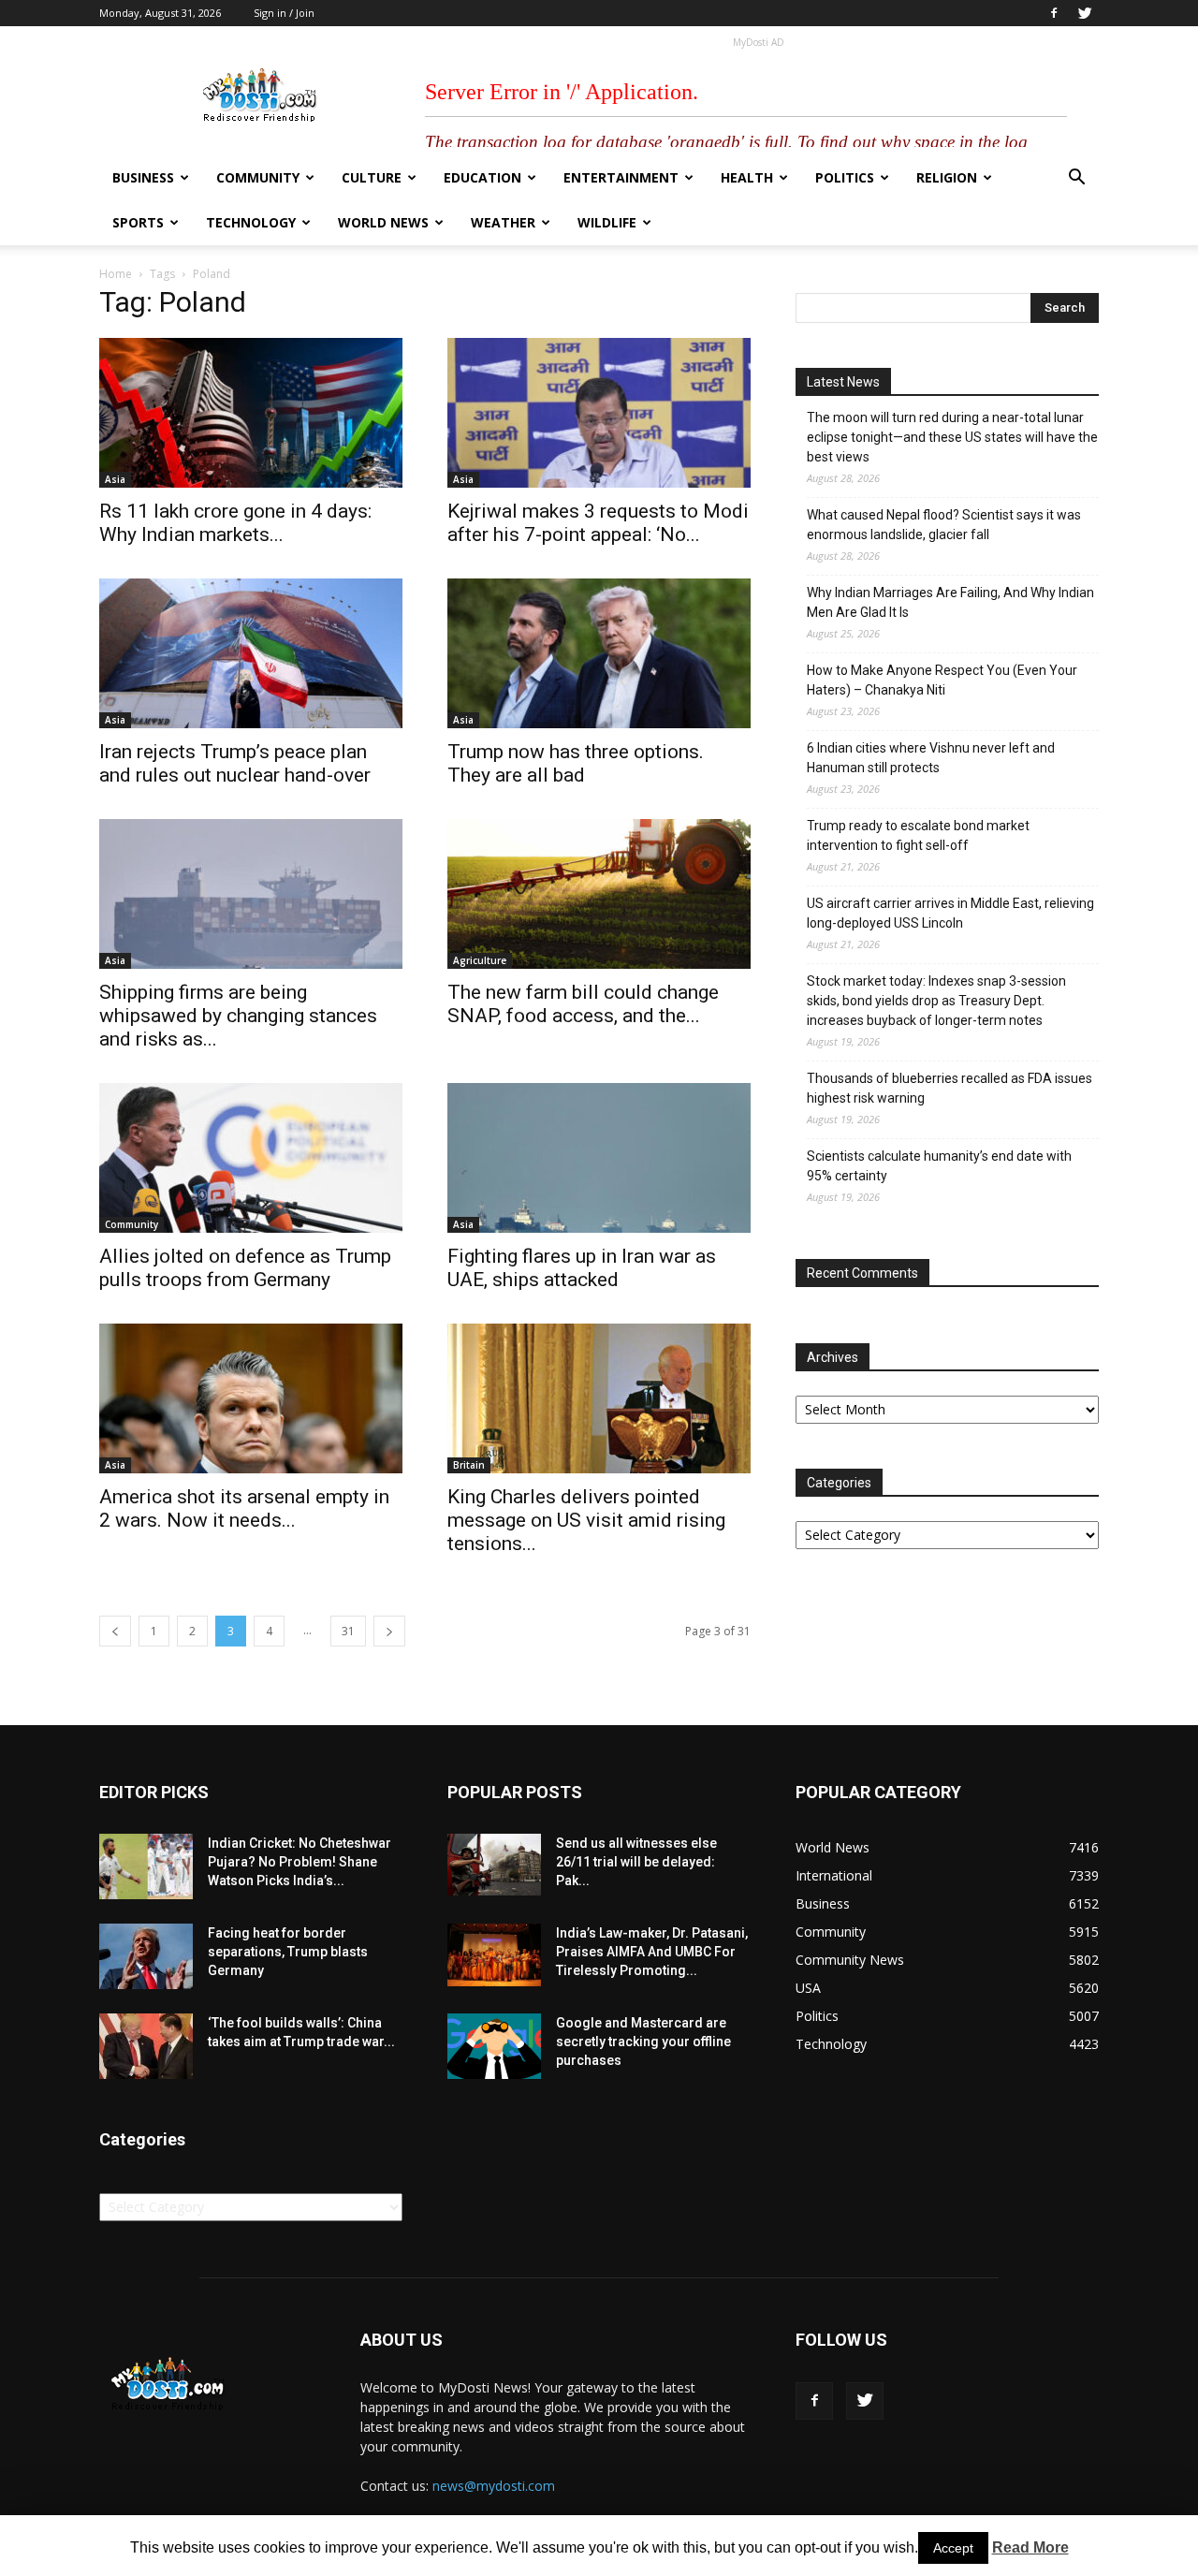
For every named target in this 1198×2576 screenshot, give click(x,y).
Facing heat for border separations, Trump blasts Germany (288, 1952)
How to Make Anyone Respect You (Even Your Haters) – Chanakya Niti (942, 680)
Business (143, 177)
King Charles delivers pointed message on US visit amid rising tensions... (586, 1520)
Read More (1030, 2547)
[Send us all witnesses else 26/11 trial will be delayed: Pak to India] (494, 1865)
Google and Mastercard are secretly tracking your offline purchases (643, 2042)
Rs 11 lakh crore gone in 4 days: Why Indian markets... (235, 523)
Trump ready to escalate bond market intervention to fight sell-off (918, 835)
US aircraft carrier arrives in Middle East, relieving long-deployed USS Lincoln (950, 913)
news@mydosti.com (494, 2486)
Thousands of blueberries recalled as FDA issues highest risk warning (950, 1088)
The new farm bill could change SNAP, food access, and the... (583, 1004)
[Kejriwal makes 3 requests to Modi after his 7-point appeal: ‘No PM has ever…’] (599, 413)
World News (383, 222)
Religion (947, 177)
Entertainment (621, 177)
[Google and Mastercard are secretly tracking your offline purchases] (494, 2046)
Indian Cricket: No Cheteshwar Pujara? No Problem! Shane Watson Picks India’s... (299, 1862)
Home (116, 274)
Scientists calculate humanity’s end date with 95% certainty (939, 1166)
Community (258, 177)
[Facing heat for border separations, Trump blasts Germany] (146, 1956)
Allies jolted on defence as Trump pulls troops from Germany (245, 1268)
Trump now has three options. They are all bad (576, 763)
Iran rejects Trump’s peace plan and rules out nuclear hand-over (235, 763)
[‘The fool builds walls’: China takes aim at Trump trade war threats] (146, 2046)
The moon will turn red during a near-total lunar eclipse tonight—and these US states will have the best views (952, 437)
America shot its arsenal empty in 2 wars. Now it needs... (244, 1508)
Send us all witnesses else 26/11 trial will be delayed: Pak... (636, 1862)
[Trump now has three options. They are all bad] (599, 653)
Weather (503, 222)
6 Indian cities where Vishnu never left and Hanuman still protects (931, 758)
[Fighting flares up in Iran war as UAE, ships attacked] (599, 1158)
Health (747, 177)
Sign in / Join (284, 13)
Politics (845, 177)
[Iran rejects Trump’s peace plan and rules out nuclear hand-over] (251, 653)
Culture (372, 177)
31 (348, 1631)
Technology (251, 222)
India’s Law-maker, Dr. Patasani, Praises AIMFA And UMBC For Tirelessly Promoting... (652, 1952)
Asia (115, 479)
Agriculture (480, 960)
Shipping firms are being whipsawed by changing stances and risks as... (238, 1016)
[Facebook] (1054, 13)
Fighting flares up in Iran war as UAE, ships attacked (582, 1268)
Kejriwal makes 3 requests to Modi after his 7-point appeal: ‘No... (598, 523)
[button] (1076, 179)
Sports (138, 222)
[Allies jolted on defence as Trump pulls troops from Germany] (251, 1158)
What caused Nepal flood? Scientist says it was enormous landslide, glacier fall (944, 525)
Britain (469, 1465)
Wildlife (607, 222)
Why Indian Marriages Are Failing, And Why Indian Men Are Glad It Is (950, 602)
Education (482, 177)
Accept (953, 2548)
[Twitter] (1085, 13)
